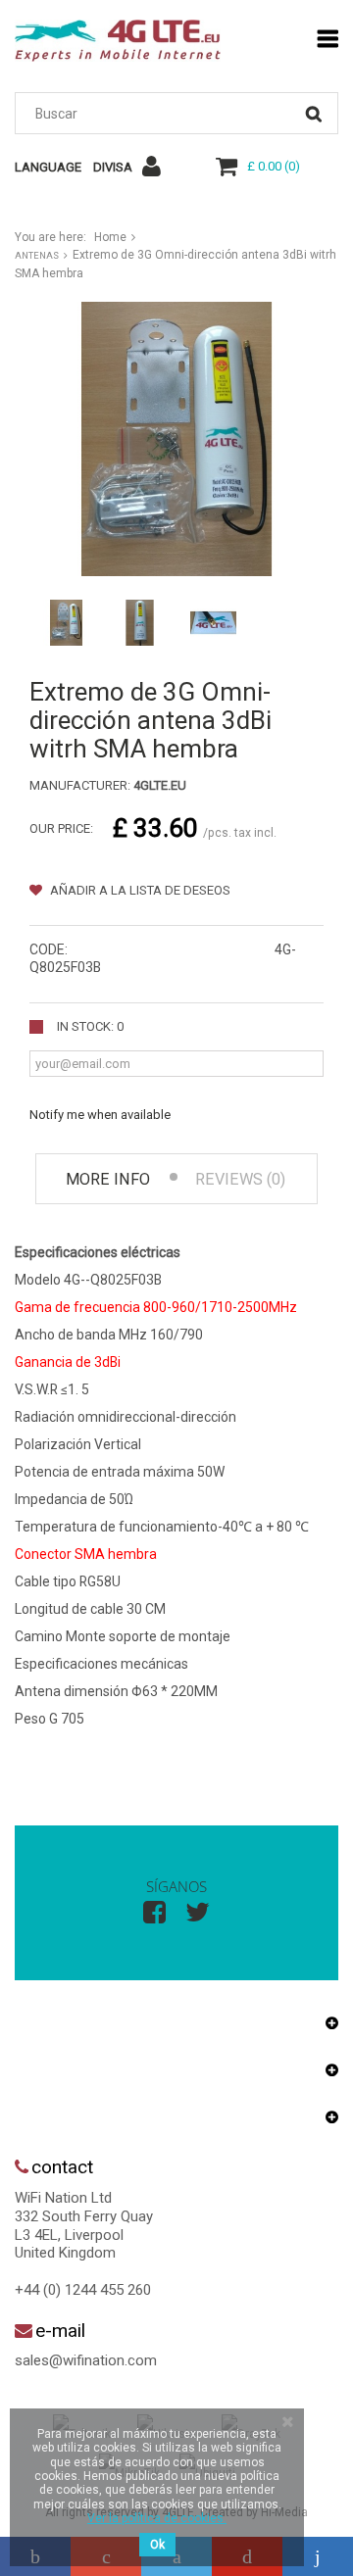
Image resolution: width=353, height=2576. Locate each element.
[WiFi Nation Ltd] (118, 41)
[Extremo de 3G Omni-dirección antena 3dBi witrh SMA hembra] (66, 623)
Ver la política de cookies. (157, 2518)
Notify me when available (100, 1115)
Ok (157, 2545)
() (274, 166)
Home (110, 237)
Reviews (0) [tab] (240, 1179)
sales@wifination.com (86, 2360)
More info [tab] (108, 1179)
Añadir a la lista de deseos (139, 890)
